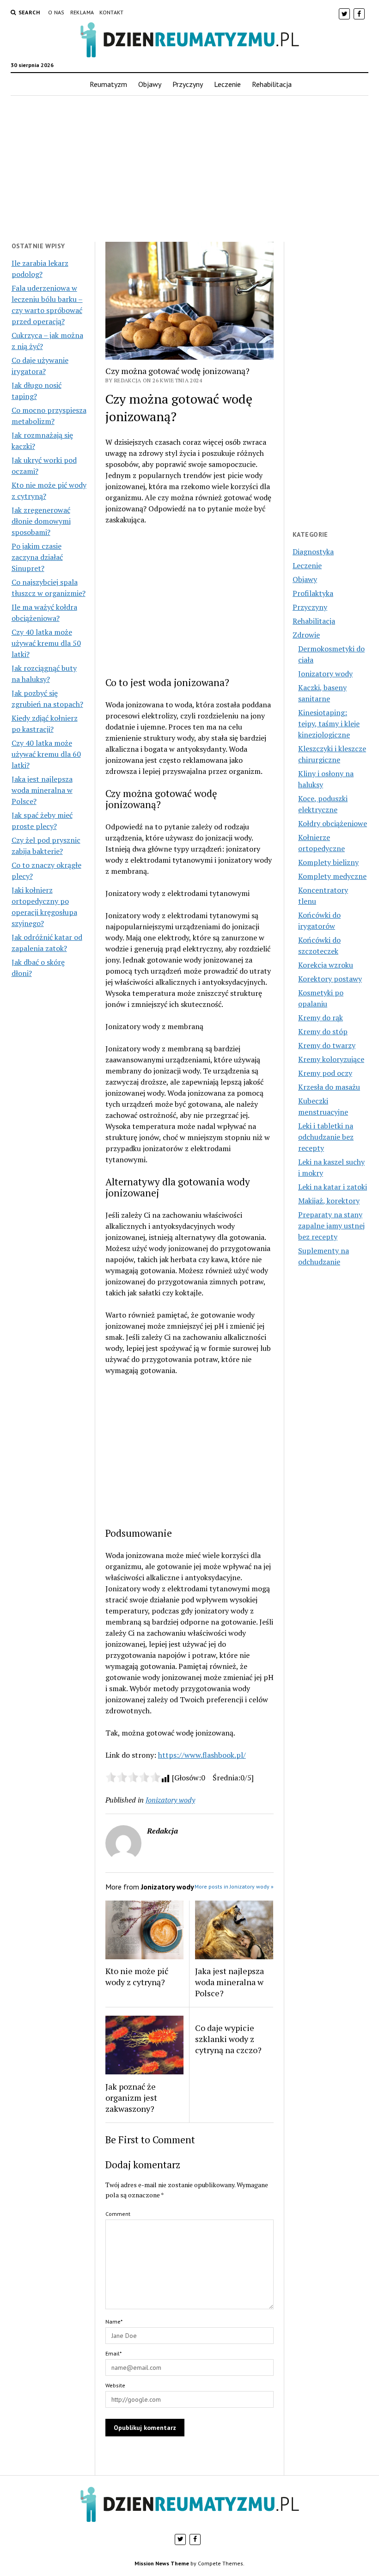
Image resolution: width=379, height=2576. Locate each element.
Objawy (150, 84)
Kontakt (112, 12)
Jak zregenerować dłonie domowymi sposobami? (41, 521)
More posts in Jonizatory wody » (234, 1886)
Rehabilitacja (272, 84)
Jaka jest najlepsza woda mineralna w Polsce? (42, 790)
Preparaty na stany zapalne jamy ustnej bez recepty (331, 1226)
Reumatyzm (108, 84)
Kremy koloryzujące (331, 1059)
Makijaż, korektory (329, 1201)
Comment (118, 2214)
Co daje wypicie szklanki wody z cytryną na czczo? (228, 2039)
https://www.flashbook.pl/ (202, 1755)
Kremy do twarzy (327, 1045)
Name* (114, 2321)
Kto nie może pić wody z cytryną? (137, 1976)
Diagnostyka (313, 552)
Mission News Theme (162, 2563)
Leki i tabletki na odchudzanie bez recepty (326, 1137)
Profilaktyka (313, 593)
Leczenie (227, 84)
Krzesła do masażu (329, 1087)
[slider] (133, 1777)
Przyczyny (188, 84)
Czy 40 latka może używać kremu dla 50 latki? (46, 643)
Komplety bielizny (328, 862)
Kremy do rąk (321, 1018)
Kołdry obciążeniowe (333, 823)
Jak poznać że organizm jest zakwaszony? (131, 2098)
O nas (56, 12)
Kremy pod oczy (325, 1073)
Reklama (82, 12)
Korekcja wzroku (326, 965)
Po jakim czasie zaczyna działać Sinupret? (37, 557)
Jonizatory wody (170, 1800)
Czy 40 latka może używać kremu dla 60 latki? (46, 754)
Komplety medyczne (332, 876)
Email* (113, 2353)
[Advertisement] (189, 169)
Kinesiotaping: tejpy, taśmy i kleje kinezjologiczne (329, 724)
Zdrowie (306, 635)
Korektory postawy (330, 979)
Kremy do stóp (323, 1031)
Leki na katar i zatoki (333, 1187)
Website (115, 2385)
